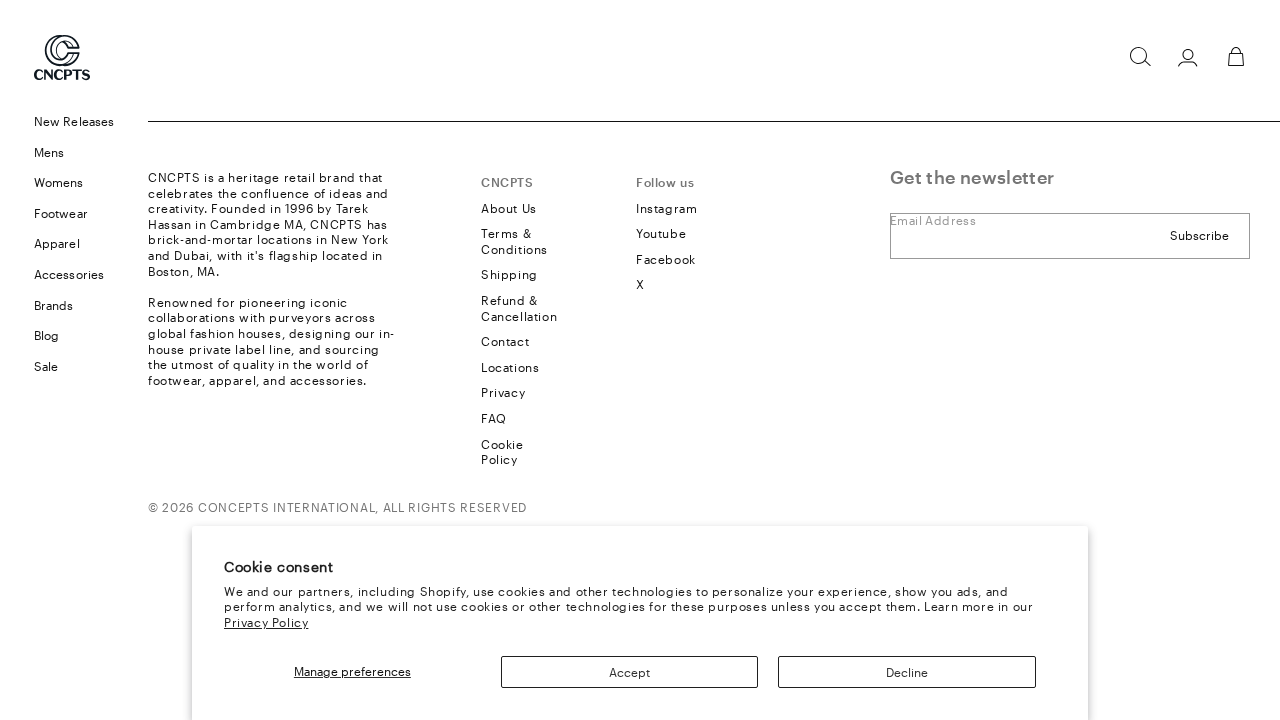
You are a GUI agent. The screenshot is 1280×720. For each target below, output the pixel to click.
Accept (629, 672)
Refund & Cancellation (519, 308)
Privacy (503, 392)
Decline (907, 672)
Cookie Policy (502, 452)
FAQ (494, 418)
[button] (1140, 57)
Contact (505, 341)
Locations (510, 367)
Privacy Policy (266, 622)
